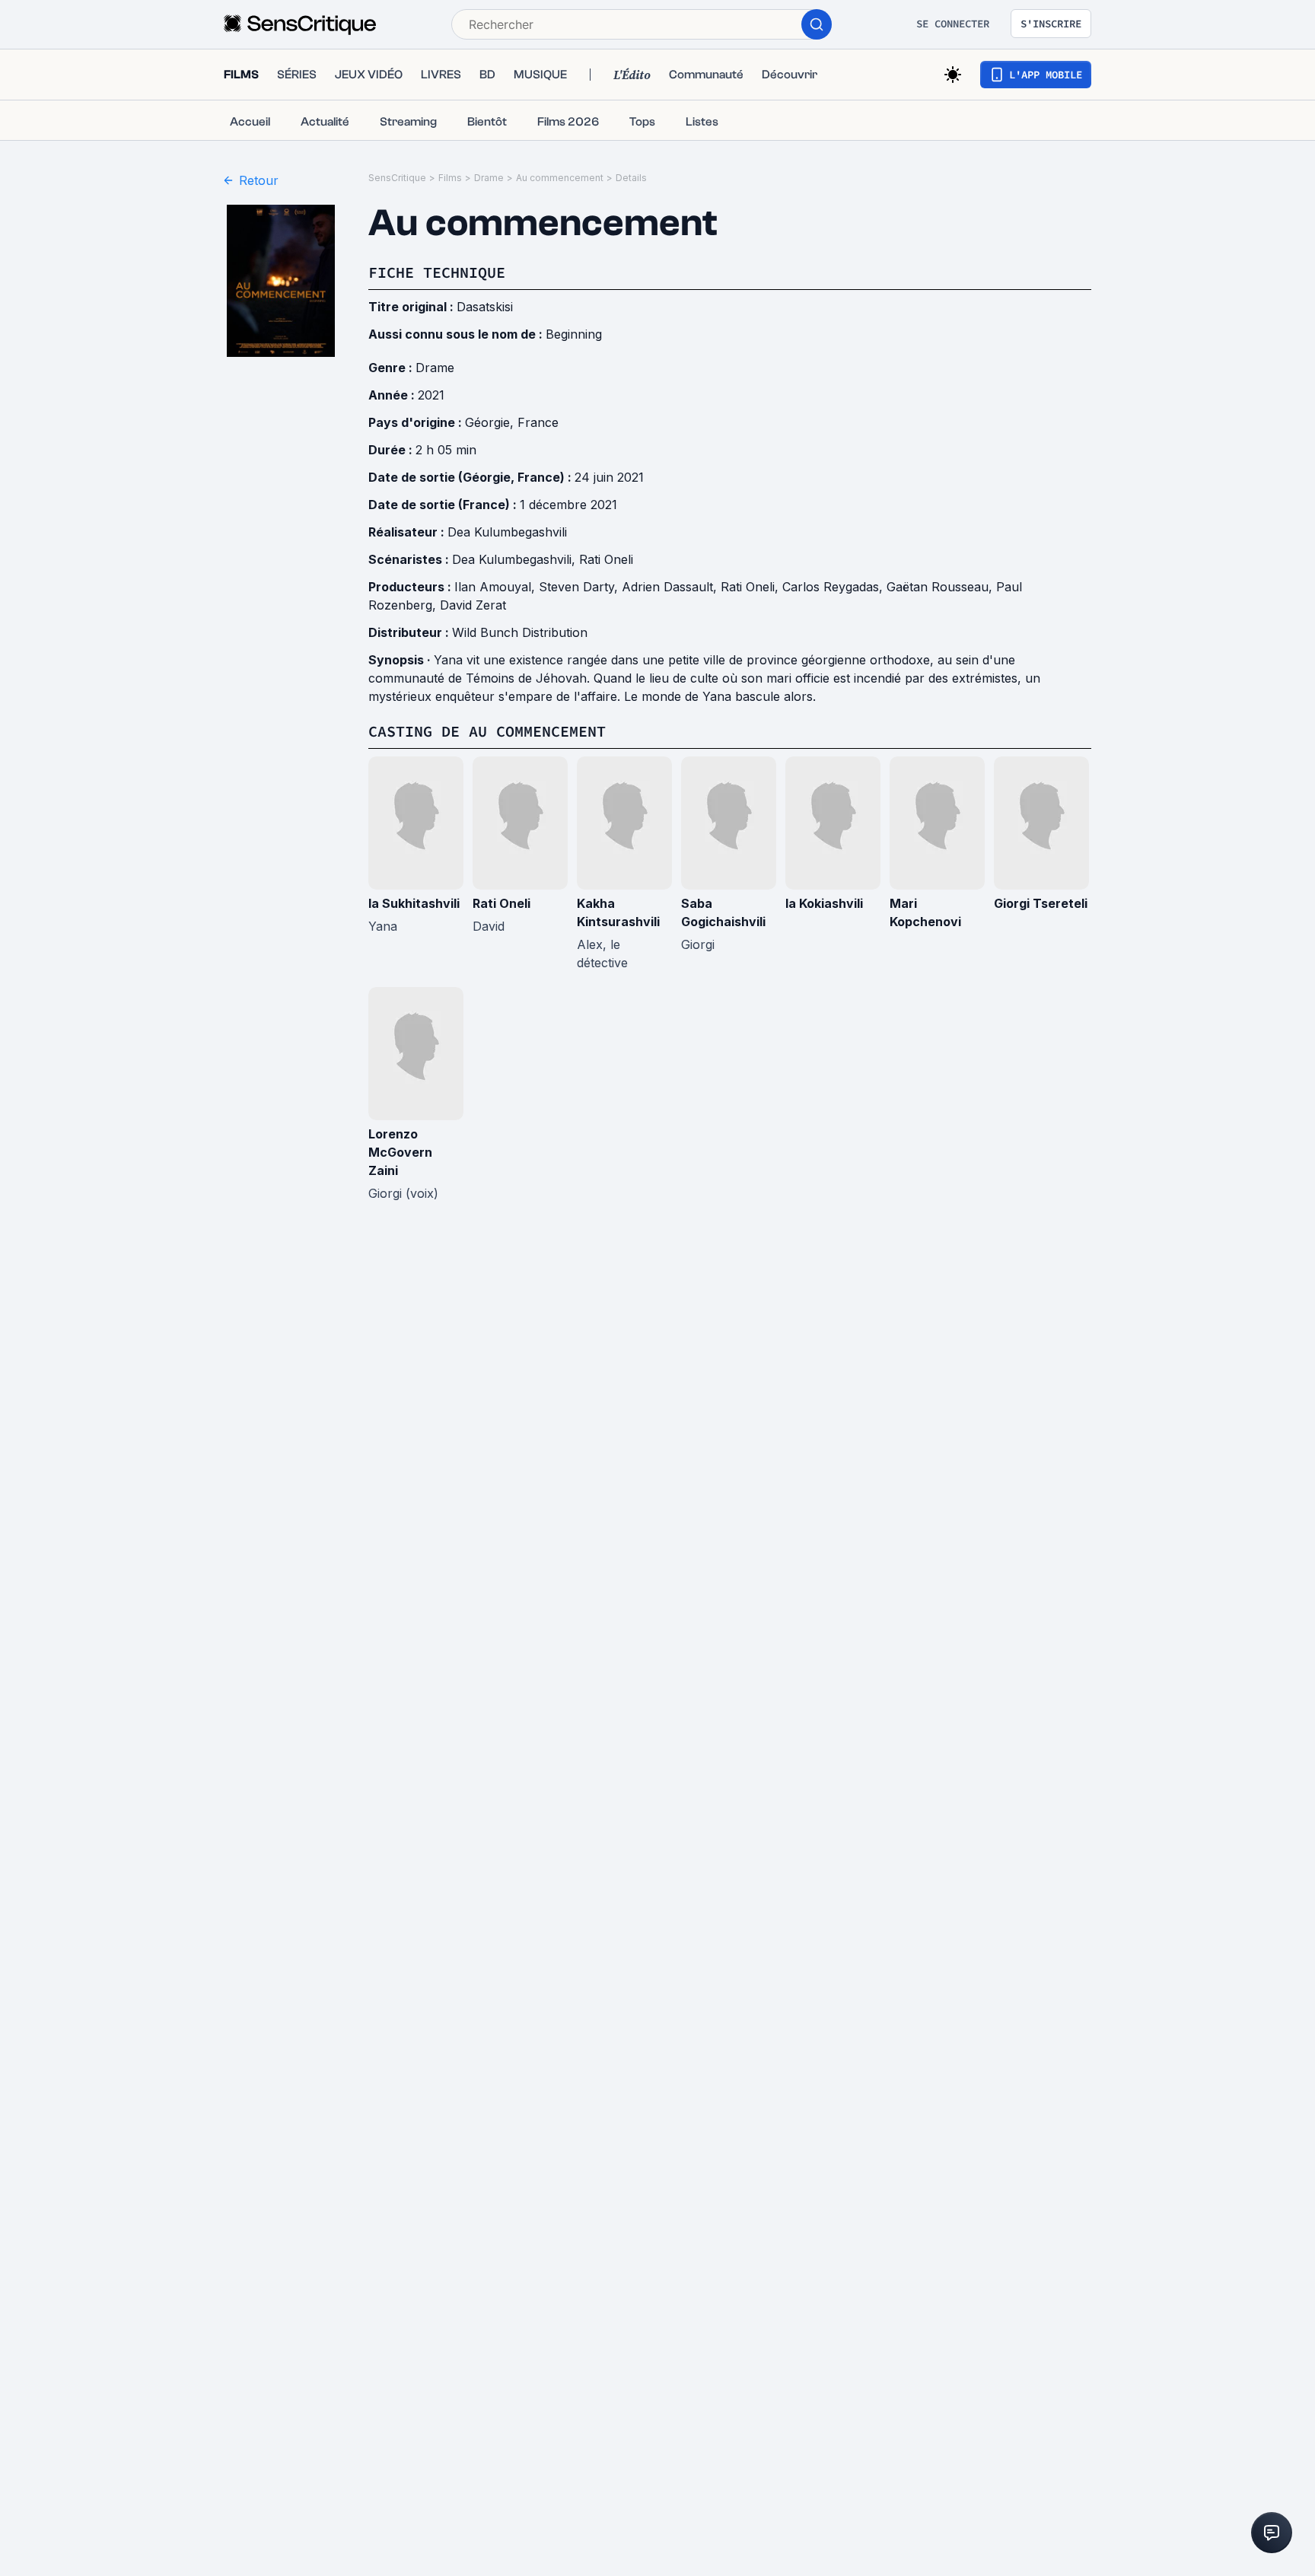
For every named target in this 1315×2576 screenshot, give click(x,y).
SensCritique (397, 178)
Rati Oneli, (751, 587)
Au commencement (560, 178)
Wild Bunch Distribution (520, 632)
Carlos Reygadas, (834, 587)
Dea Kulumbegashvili (507, 532)
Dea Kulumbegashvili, (516, 559)
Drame (489, 178)
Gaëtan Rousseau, (941, 587)
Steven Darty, (580, 587)
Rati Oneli (606, 559)
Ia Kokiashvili (824, 903)
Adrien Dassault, (671, 587)
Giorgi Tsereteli (1041, 903)
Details (631, 178)
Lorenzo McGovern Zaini (400, 1152)
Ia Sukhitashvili (414, 903)
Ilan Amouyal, (497, 587)
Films (450, 178)
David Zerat (473, 605)
